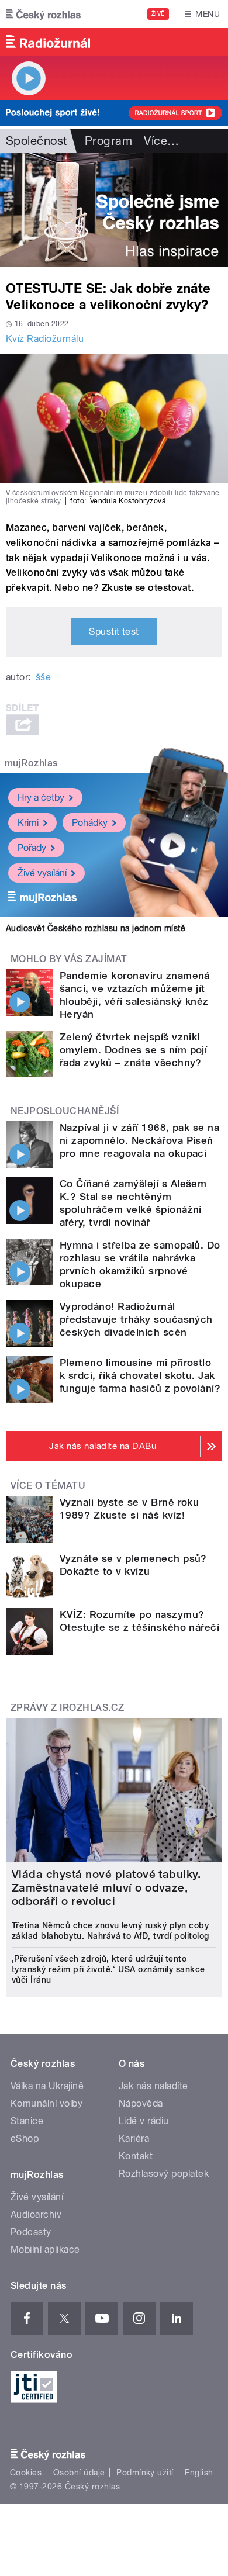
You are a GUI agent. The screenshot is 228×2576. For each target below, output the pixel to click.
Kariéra (134, 2138)
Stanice (27, 2121)
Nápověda (141, 2103)
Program (108, 141)
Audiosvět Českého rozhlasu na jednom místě (96, 928)
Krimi (28, 823)
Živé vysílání (42, 873)
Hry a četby (41, 798)
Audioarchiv (36, 2214)
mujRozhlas (31, 763)
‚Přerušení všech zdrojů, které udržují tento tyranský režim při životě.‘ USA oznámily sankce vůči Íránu (108, 1969)
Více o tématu (48, 1486)
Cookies (26, 2473)
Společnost (37, 141)
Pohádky (90, 823)
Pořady (32, 848)
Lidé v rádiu (144, 2121)
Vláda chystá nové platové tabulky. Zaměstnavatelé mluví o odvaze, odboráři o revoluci (106, 1888)
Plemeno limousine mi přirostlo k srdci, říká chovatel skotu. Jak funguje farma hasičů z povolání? (140, 1375)
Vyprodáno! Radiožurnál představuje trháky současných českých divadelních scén (136, 1319)
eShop (25, 2138)
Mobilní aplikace (45, 2250)
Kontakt (136, 2156)
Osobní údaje (79, 2473)
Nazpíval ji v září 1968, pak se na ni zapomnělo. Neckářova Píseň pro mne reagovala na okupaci (139, 1140)
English (199, 2473)
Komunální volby (46, 2103)
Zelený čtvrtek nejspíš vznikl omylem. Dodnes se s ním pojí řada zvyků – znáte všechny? (133, 1050)
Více (161, 141)
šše (43, 677)
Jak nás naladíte (153, 2086)
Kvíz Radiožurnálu (45, 339)
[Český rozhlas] (43, 14)
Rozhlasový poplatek (164, 2174)
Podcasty (31, 2232)
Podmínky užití (145, 2473)
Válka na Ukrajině (47, 2086)
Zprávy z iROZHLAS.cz (68, 1708)
